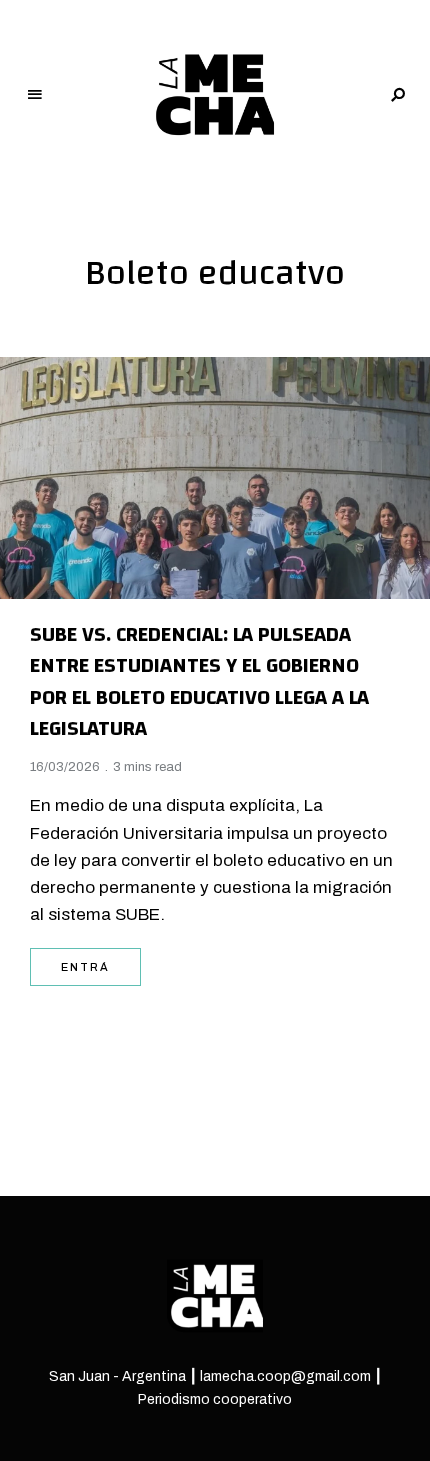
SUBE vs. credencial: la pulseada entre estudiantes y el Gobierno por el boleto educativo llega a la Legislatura (199, 682)
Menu (35, 95)
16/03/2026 (65, 767)
